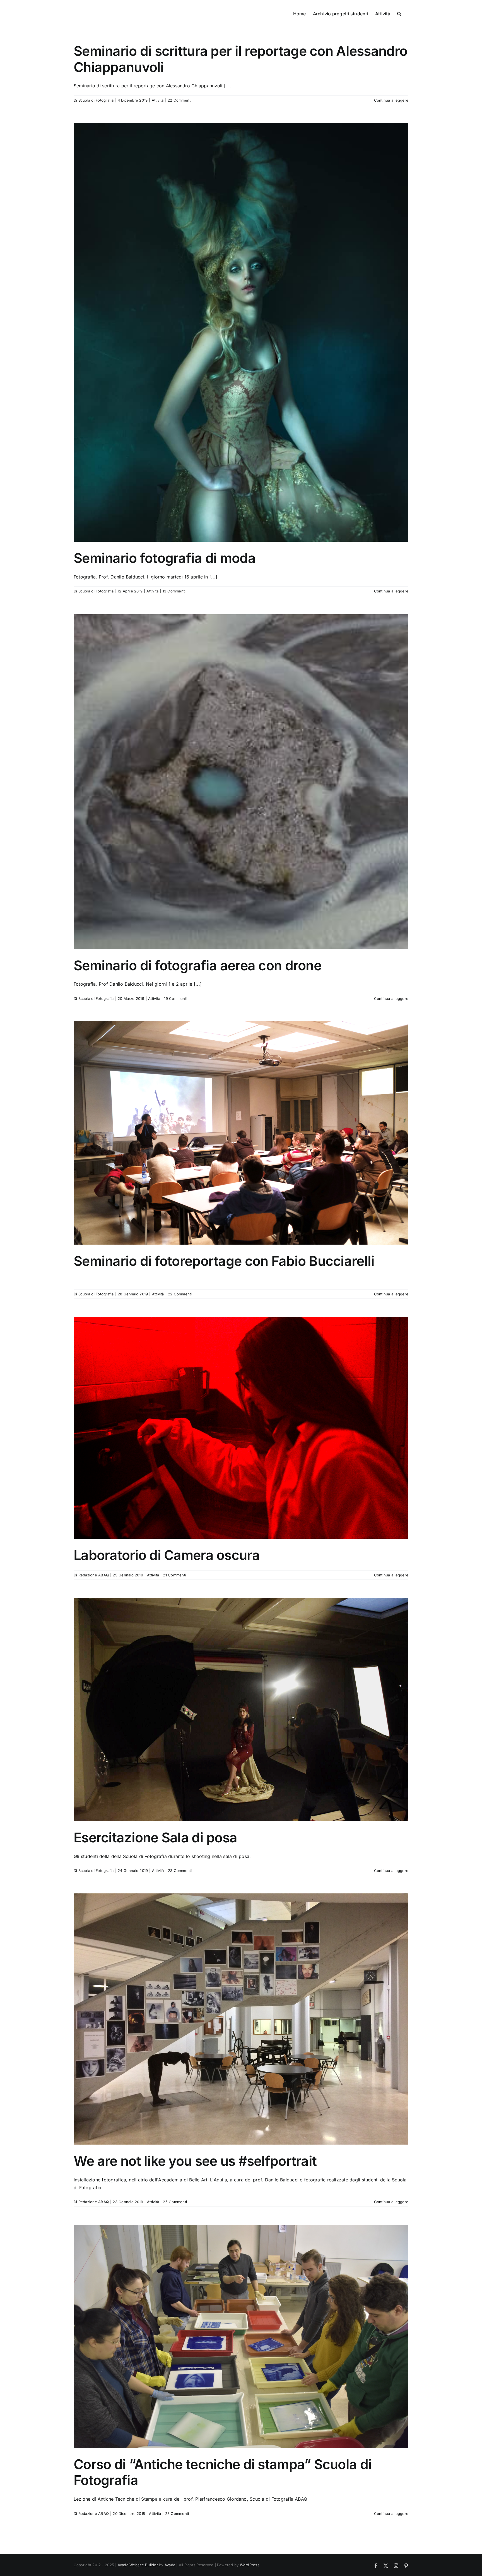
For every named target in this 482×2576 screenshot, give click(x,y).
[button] (399, 13)
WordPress (250, 2565)
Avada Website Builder (138, 2565)
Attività (158, 100)
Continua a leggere (391, 100)
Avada (170, 2565)
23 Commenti (180, 1871)
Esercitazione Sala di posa (155, 1837)
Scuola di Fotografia (96, 100)
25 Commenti (175, 2202)
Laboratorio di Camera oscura (167, 1555)
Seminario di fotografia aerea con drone (197, 965)
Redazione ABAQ (94, 1575)
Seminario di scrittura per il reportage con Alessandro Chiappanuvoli (240, 59)
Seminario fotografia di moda (165, 558)
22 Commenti (180, 100)
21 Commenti (174, 1575)
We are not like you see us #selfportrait (195, 2161)
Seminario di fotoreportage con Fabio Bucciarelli (224, 1261)
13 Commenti (174, 591)
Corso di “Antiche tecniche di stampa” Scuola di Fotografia (223, 2472)
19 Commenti (176, 998)
